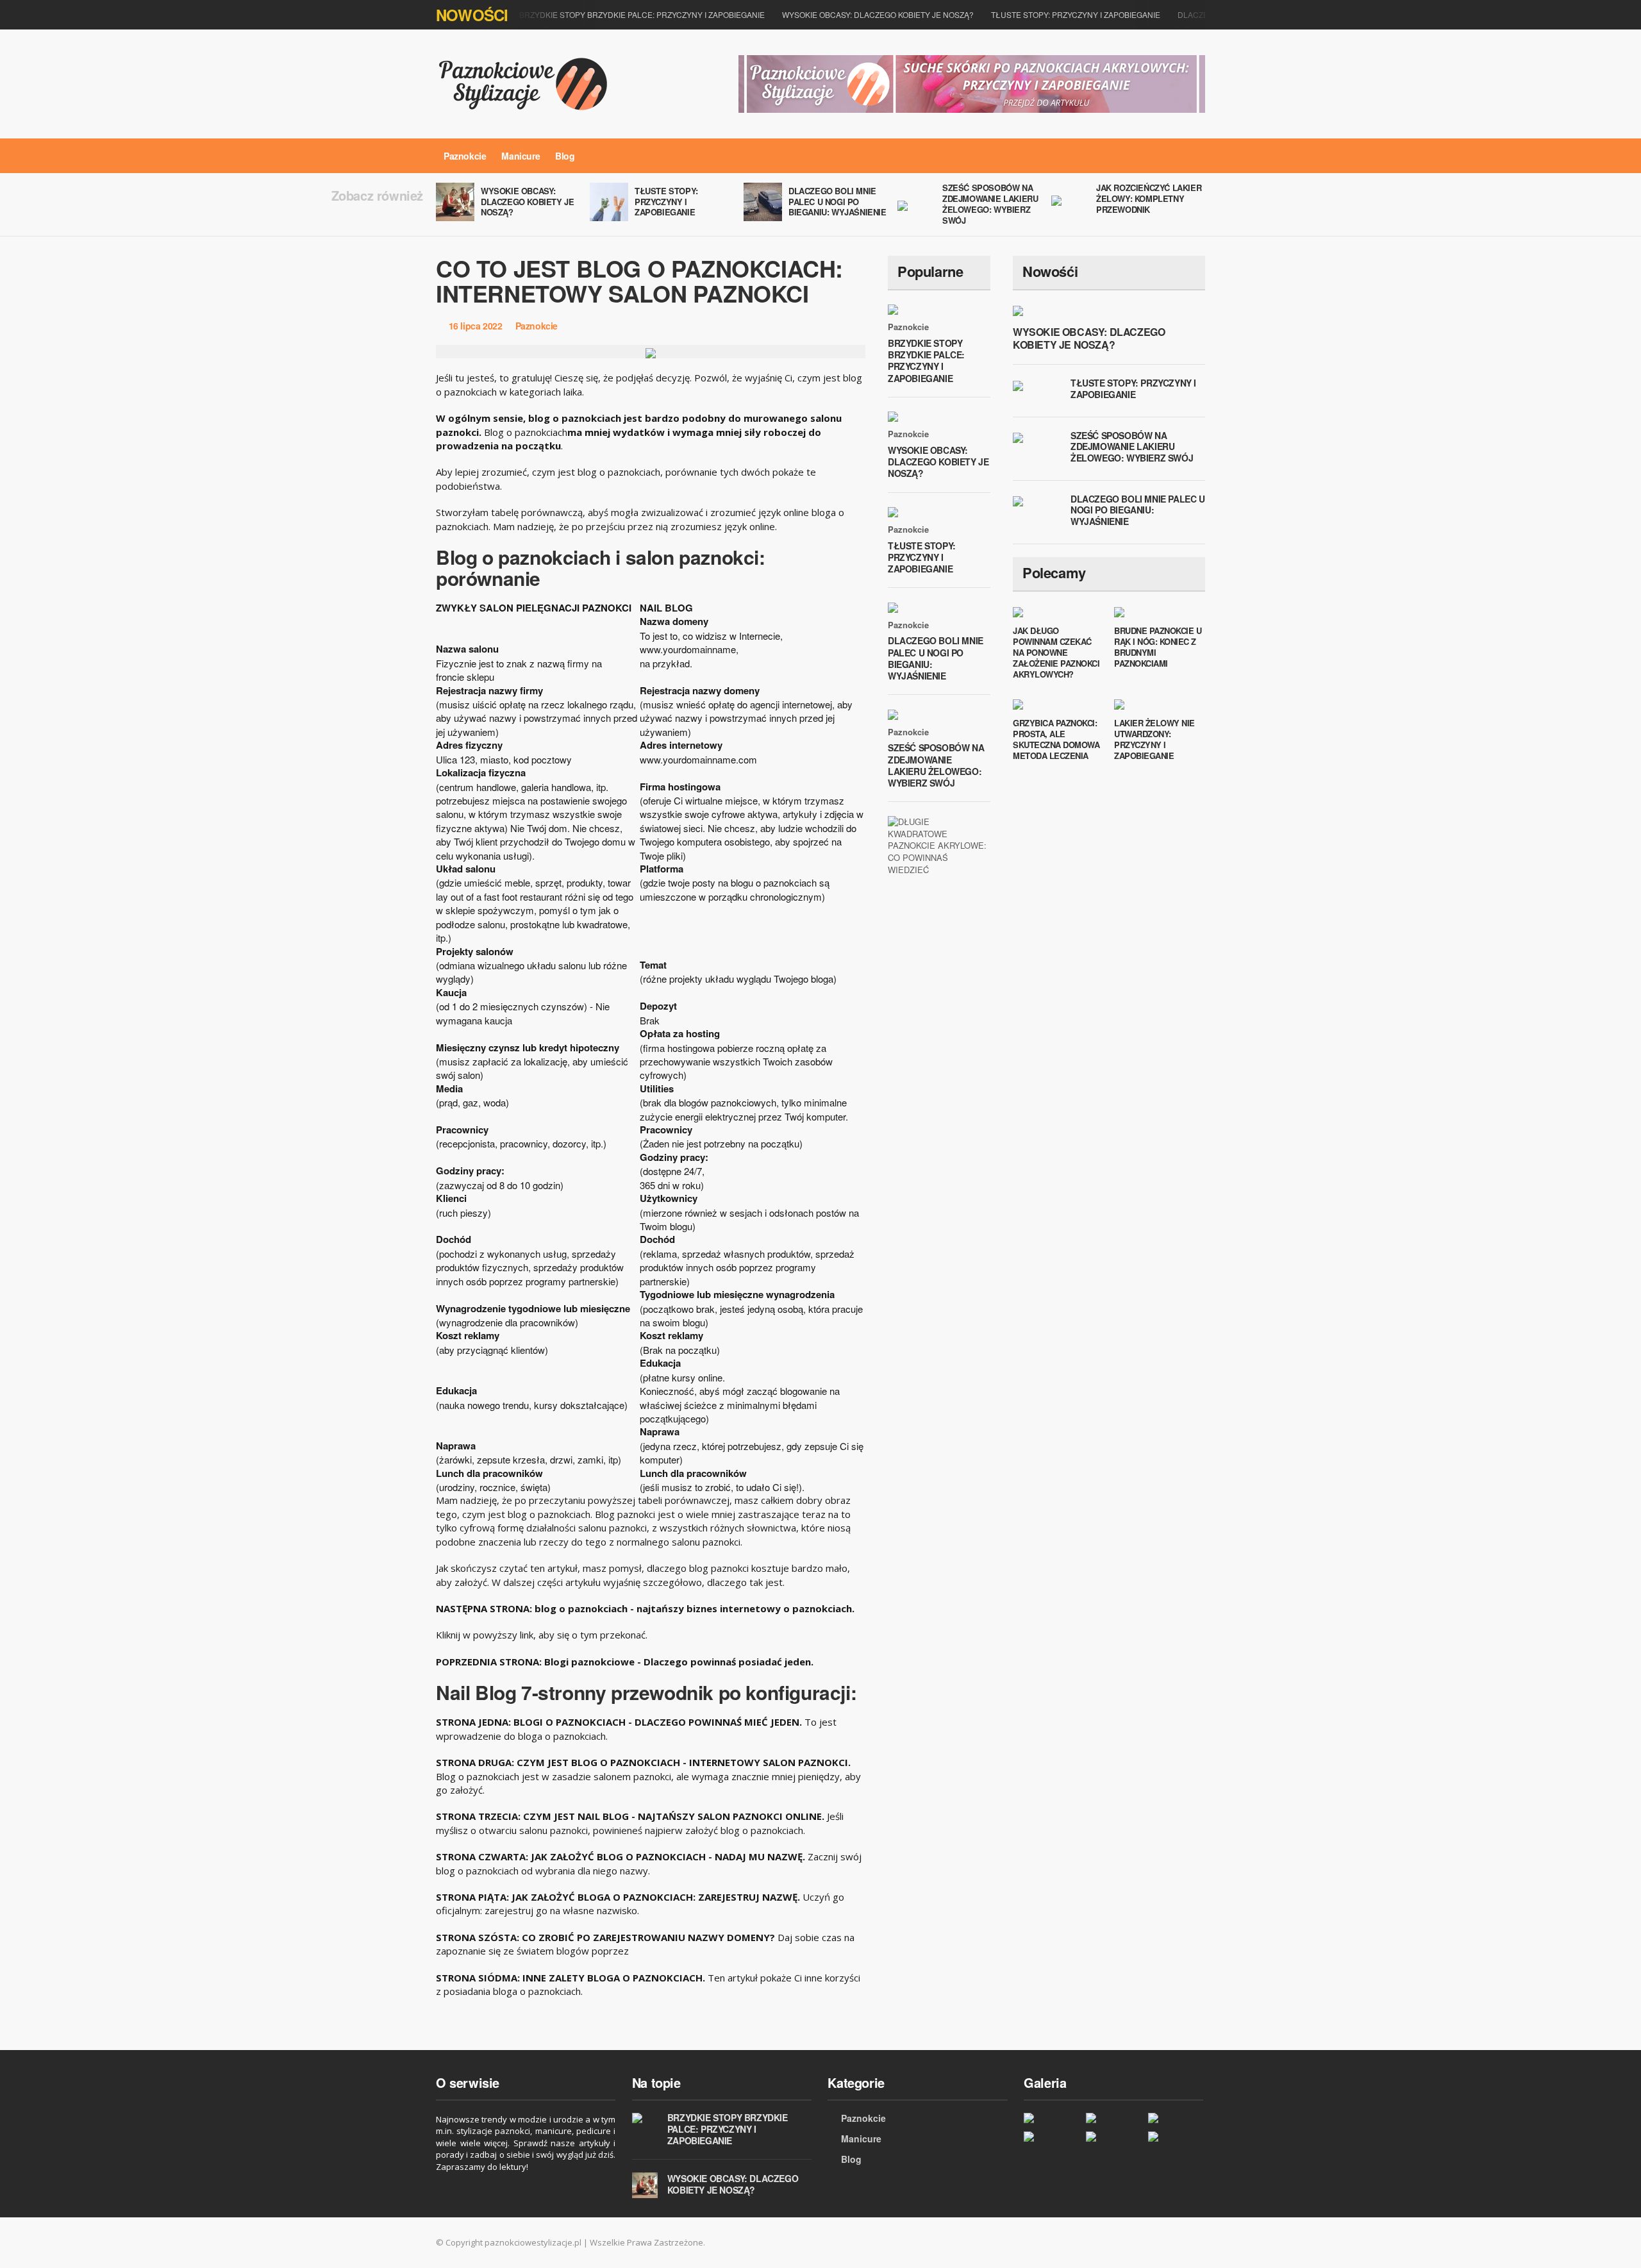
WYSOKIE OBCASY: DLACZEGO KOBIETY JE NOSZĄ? (878, 14)
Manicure (521, 156)
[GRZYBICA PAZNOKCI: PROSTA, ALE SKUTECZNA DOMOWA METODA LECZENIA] (1114, 2136)
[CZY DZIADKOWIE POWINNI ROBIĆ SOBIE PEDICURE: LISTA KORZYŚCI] (1176, 2118)
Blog (565, 156)
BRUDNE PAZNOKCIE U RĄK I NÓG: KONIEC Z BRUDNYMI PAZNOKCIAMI (1158, 647)
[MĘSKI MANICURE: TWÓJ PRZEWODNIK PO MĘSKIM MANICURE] (1114, 2118)
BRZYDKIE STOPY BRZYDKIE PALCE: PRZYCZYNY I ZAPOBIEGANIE (642, 14)
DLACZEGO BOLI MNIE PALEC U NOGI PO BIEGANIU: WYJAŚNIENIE (837, 202)
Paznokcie (465, 156)
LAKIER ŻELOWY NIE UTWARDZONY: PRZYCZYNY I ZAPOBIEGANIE (1154, 739)
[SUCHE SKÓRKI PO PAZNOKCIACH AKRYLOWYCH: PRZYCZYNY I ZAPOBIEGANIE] (972, 83)
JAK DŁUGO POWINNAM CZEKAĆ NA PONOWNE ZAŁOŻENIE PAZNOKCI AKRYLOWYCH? (1056, 652)
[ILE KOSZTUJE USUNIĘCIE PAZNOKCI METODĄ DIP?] (1052, 2136)
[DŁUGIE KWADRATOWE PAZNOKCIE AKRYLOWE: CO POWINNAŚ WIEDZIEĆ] (939, 845)
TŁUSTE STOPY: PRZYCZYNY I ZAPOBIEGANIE (1076, 14)
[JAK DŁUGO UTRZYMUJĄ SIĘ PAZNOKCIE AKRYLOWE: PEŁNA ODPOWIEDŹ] (1176, 2136)
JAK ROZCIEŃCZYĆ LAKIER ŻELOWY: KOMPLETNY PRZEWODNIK (1149, 198)
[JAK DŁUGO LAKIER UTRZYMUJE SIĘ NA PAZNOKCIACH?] (1052, 2118)
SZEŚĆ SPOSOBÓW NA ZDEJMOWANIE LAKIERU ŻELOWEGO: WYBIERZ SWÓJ (990, 204)
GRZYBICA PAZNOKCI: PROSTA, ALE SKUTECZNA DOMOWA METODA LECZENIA (1056, 739)
